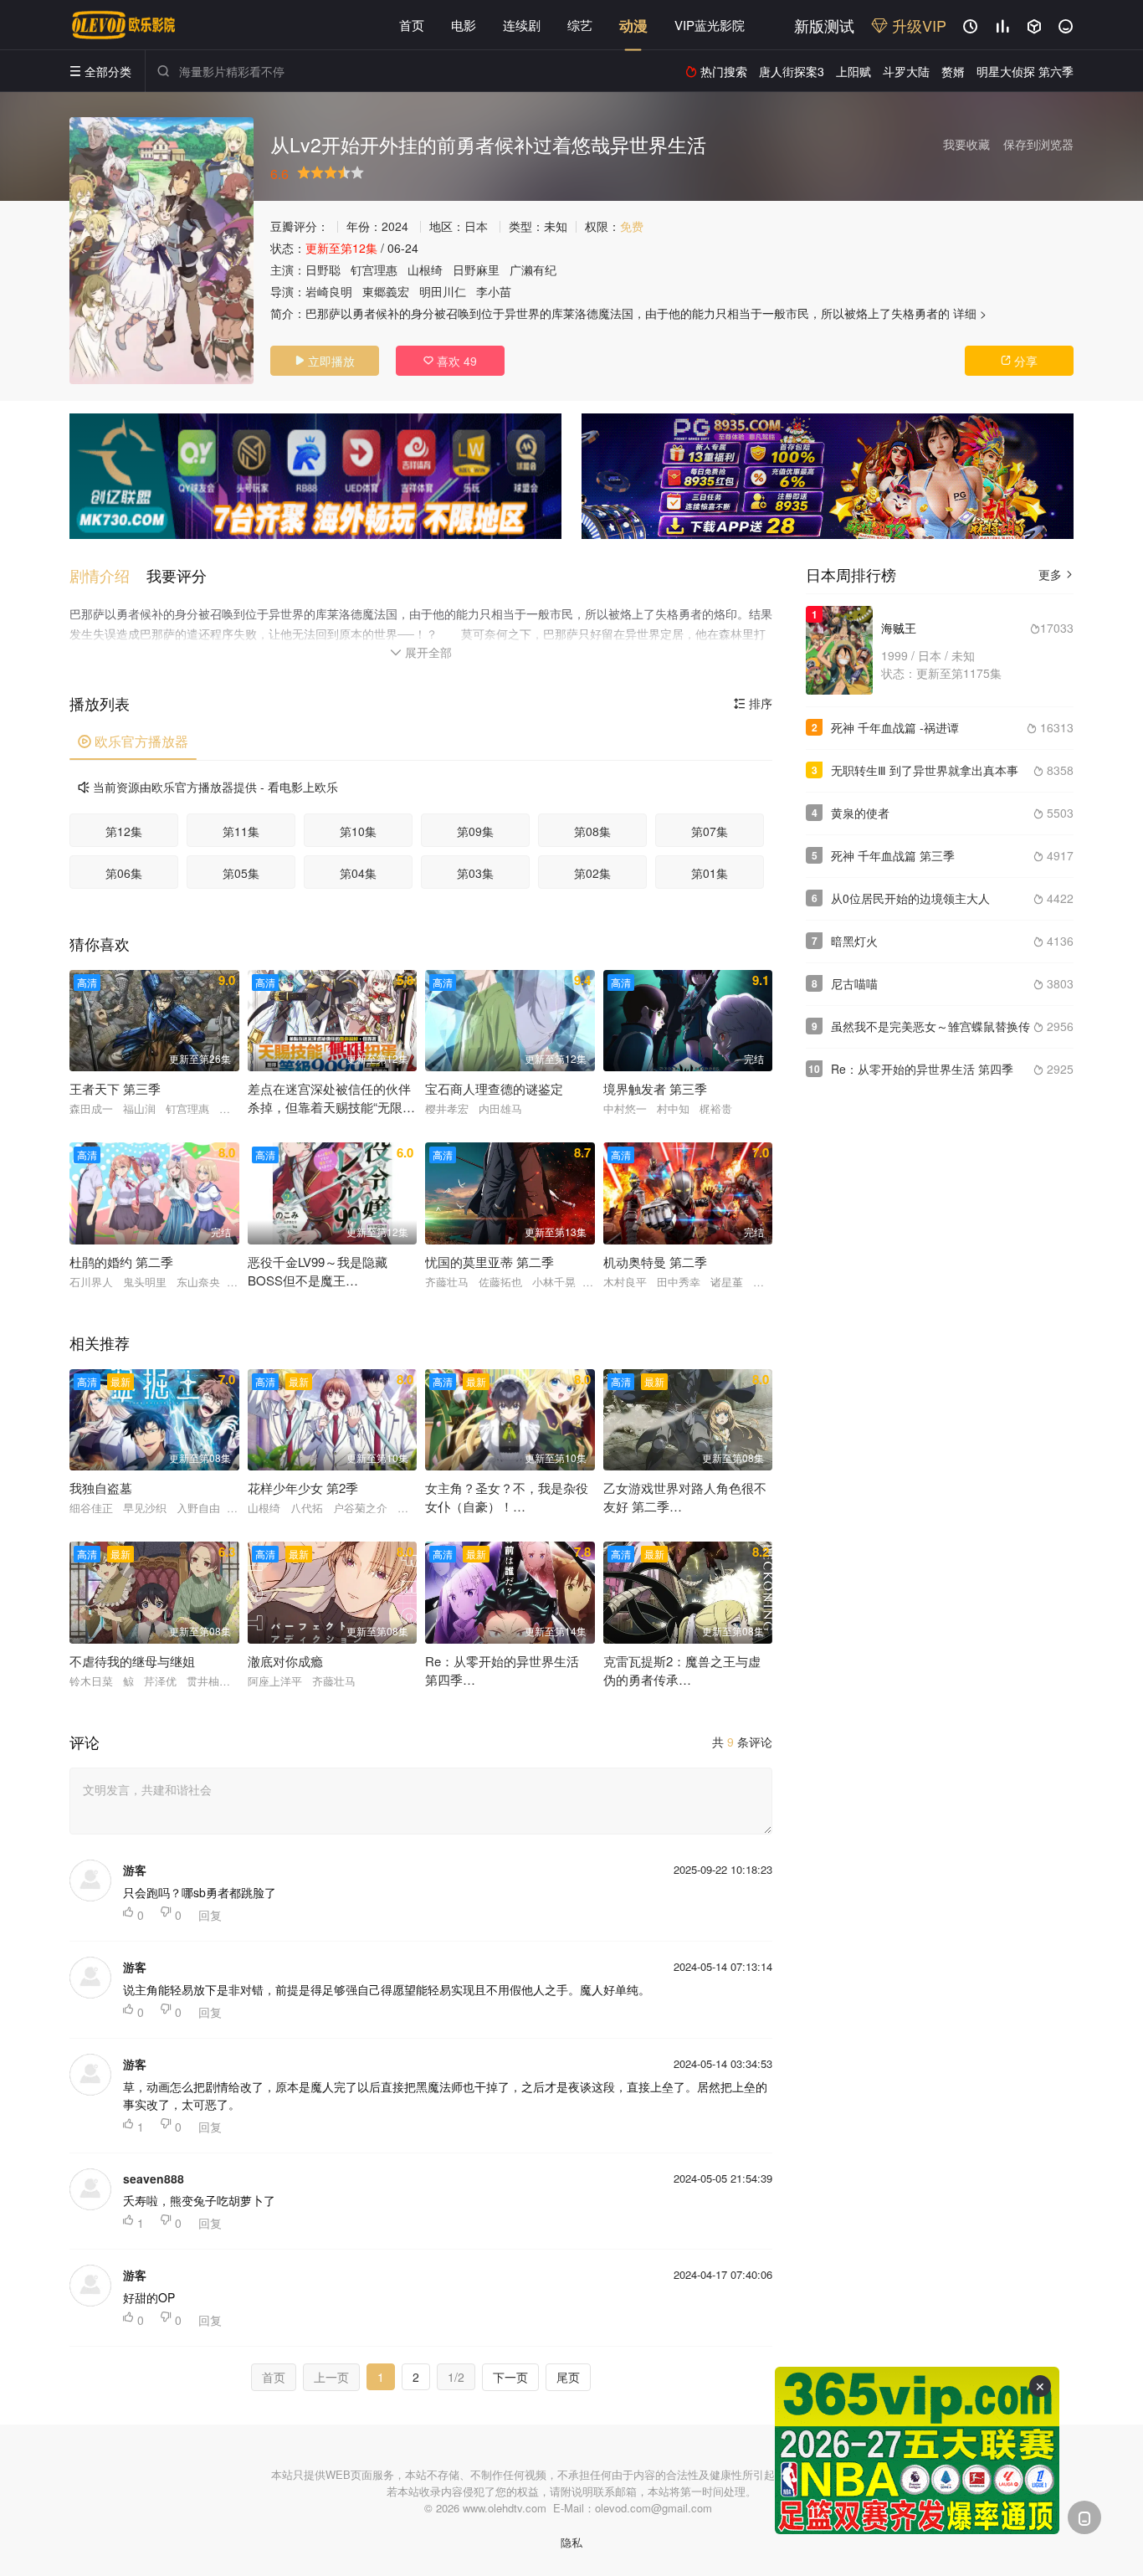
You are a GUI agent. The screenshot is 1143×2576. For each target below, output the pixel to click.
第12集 (124, 831)
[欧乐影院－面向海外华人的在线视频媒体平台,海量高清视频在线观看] (124, 25)
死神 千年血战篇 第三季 (893, 855)
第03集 (475, 873)
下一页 (510, 2377)
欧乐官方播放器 (133, 741)
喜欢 (450, 361)
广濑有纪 (533, 269)
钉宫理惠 (374, 269)
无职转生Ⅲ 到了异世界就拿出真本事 (925, 770)
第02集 (592, 873)
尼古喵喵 (854, 983)
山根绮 (425, 269)
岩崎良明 (329, 291)
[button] (108, 575)
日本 (476, 226)
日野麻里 (476, 269)
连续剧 (522, 25)
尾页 (568, 2377)
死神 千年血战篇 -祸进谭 (895, 727)
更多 (1056, 574)
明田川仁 (443, 291)
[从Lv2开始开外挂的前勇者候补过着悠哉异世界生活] (161, 251)
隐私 (571, 2542)
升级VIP (917, 25)
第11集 (241, 831)
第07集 (710, 831)
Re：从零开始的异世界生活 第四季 (922, 1069)
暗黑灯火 (854, 941)
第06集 (124, 873)
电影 (464, 25)
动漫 (633, 25)
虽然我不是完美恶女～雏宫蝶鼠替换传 (930, 1026)
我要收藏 (966, 144)
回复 (210, 1915)
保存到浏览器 (1038, 144)
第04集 (358, 873)
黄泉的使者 (860, 813)
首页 (412, 25)
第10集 (358, 831)
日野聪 (323, 269)
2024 (395, 226)
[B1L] (315, 476)
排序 (753, 703)
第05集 (241, 873)
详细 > (970, 313)
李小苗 (494, 291)
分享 (1019, 361)
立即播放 (325, 361)
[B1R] (828, 476)
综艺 (580, 25)
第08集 (592, 831)
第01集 (710, 873)
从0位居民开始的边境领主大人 (910, 898)
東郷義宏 (386, 291)
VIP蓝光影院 (710, 25)
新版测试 (824, 25)
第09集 (475, 831)
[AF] (917, 2450)
